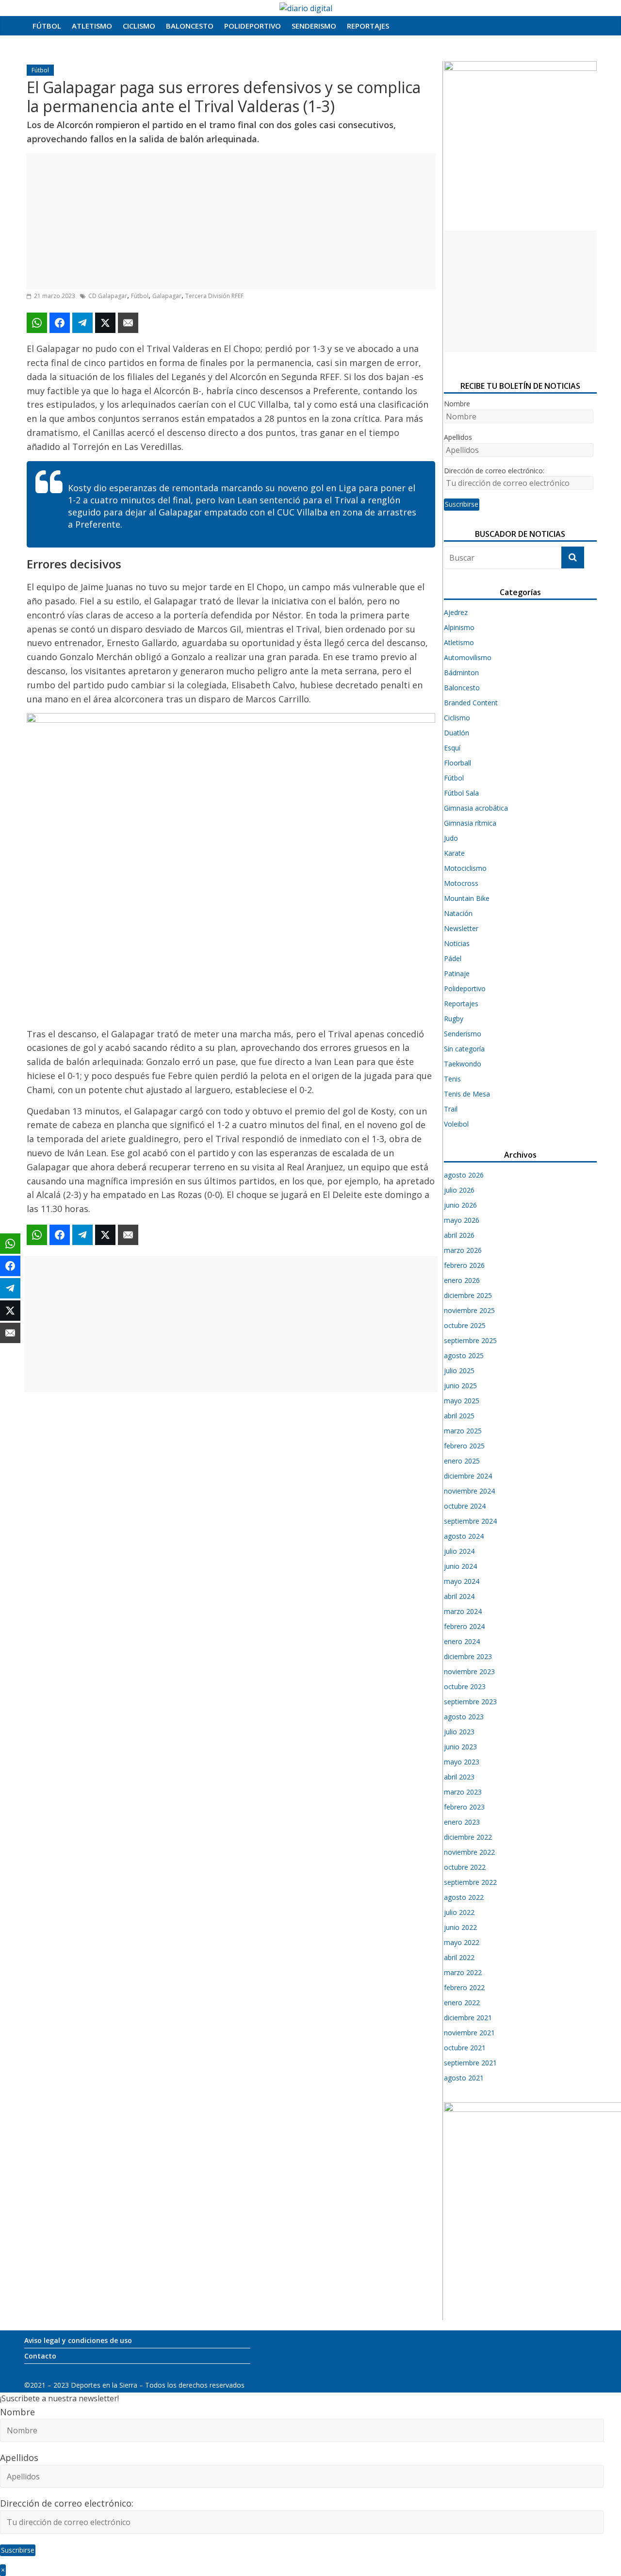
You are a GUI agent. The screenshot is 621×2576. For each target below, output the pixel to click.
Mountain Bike (467, 898)
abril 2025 (459, 1416)
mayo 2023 (462, 1762)
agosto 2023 (464, 1717)
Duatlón (457, 733)
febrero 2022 (464, 1987)
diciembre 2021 (468, 2018)
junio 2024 (460, 1566)
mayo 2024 (462, 1581)
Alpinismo (459, 627)
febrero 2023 (464, 1807)
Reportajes (368, 26)
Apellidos (458, 437)
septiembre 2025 (470, 1340)
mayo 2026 (462, 1220)
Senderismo (314, 26)
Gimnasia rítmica (470, 823)
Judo (451, 838)
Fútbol (47, 26)
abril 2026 (459, 1235)
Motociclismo (465, 868)
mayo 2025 (462, 1401)
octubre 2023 (465, 1687)
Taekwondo (463, 1064)
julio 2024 (459, 1551)
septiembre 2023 (470, 1702)
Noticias (457, 943)
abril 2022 (459, 1957)
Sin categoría (464, 1049)
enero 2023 (462, 1822)
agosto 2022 (464, 1897)
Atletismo (92, 26)
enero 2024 (462, 1641)
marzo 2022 (463, 1972)
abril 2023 (459, 1777)
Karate (454, 853)
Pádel (453, 958)
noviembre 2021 (469, 2033)
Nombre (457, 404)
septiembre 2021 (470, 2063)
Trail (451, 1109)
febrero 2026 (464, 1265)
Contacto (40, 2356)
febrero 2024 (464, 1626)
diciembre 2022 (468, 1837)
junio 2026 (460, 1205)
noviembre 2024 (469, 1491)
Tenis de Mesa (467, 1094)
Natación (458, 913)
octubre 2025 (465, 1325)
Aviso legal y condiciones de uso (78, 2340)
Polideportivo (253, 26)
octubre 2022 (465, 1867)
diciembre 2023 (468, 1656)
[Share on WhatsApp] (37, 323)
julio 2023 (459, 1732)
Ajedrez (456, 612)
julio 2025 (459, 1371)
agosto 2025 (464, 1355)
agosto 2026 (464, 1175)
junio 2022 (460, 1927)
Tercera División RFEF (214, 296)
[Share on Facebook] (60, 323)
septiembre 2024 (470, 1521)
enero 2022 (462, 2003)
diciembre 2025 (468, 1295)
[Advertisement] (231, 221)
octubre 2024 (465, 1506)
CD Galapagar (108, 296)
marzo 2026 (463, 1250)
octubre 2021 (465, 2048)
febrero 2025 (464, 1446)
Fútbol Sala (461, 793)
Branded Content (471, 703)
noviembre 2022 (469, 1852)
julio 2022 (459, 1912)
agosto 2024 (464, 1536)
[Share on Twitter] (105, 323)
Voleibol (456, 1124)
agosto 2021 (464, 2078)
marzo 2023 (463, 1792)
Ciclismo (139, 26)
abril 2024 (459, 1596)
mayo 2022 (462, 1942)
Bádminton (461, 673)
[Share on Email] (128, 323)
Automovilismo (468, 657)
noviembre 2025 (469, 1310)
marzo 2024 (463, 1611)
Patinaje (457, 973)
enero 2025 (462, 1461)
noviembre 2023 (469, 1671)
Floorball (458, 763)
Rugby (454, 1019)
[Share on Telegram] (82, 323)
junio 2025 (460, 1386)
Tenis (452, 1079)
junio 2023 (460, 1747)
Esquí (452, 748)
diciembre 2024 (468, 1476)
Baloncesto (190, 26)
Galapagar (167, 296)
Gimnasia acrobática (476, 808)
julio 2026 (459, 1190)
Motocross (461, 883)
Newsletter (461, 928)
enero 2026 (462, 1280)
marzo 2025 (463, 1431)
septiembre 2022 (470, 1882)
